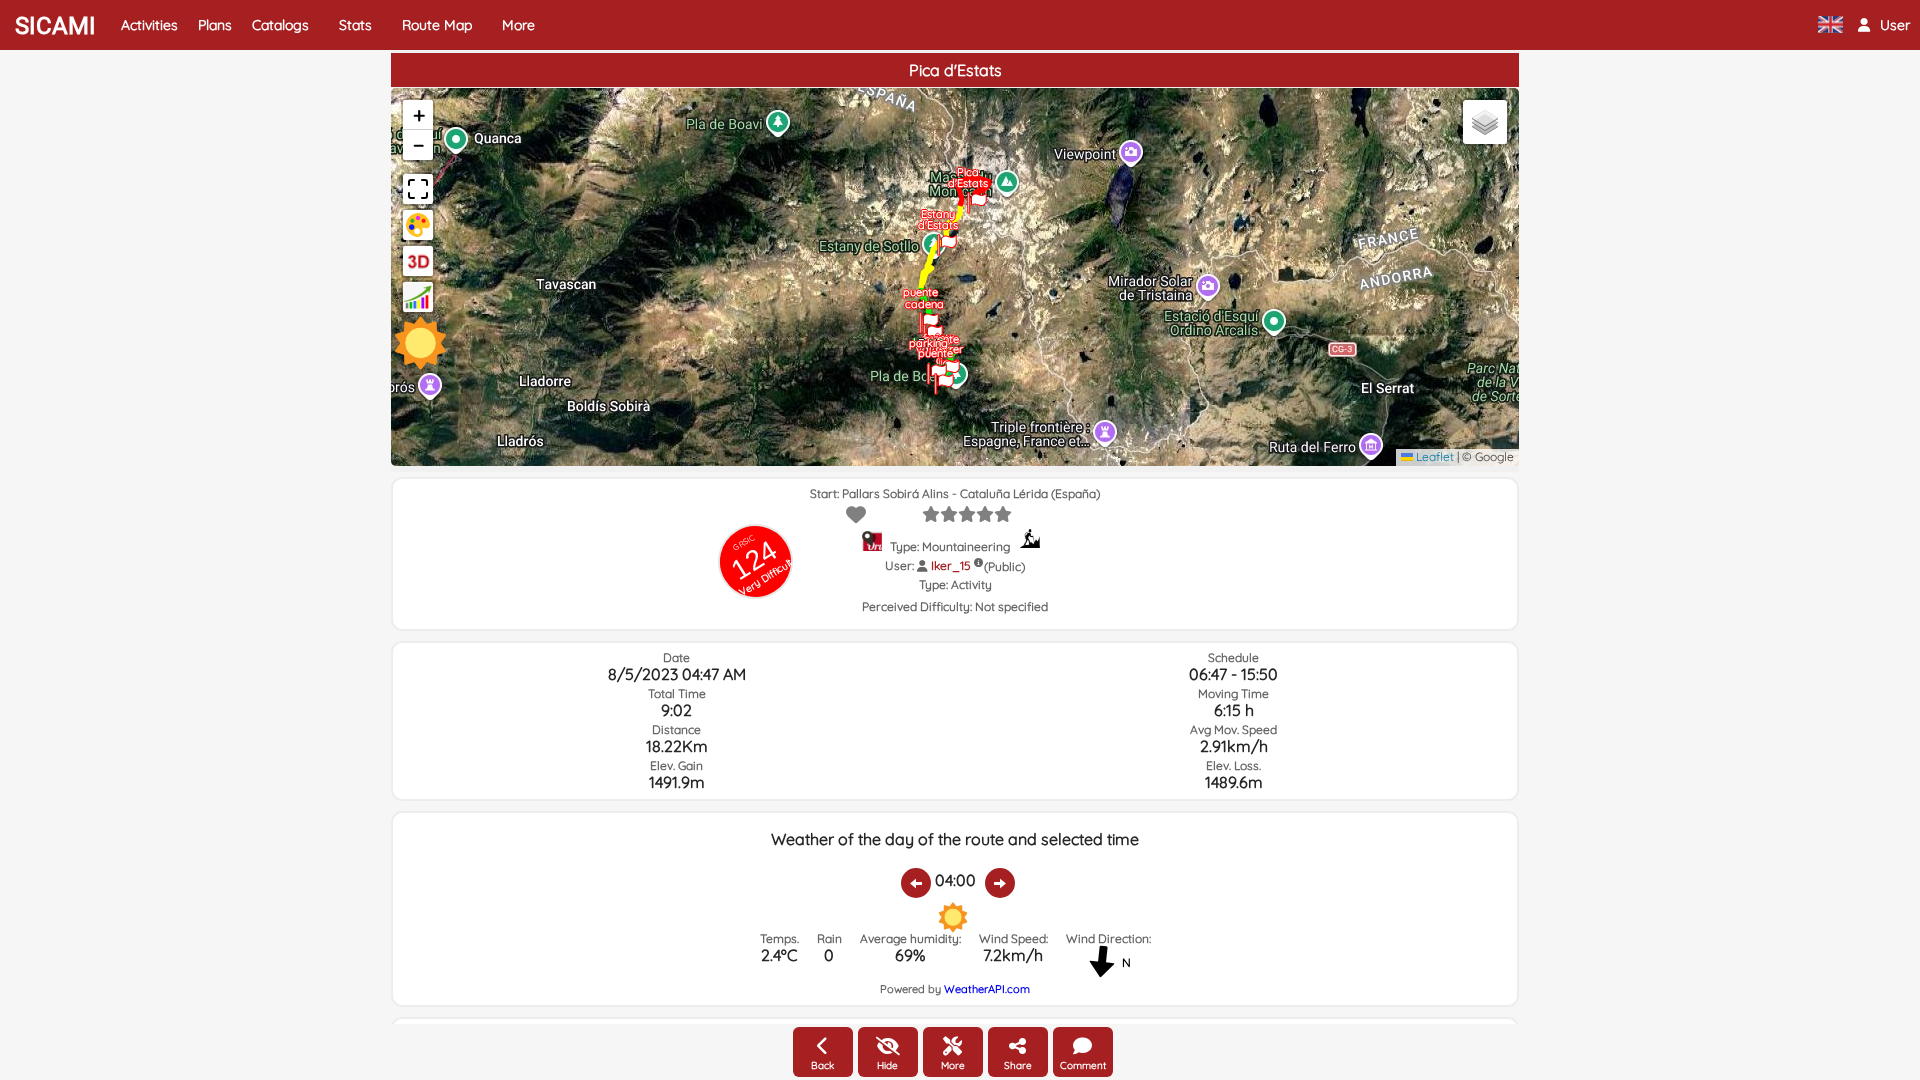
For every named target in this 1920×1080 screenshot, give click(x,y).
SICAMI (55, 26)
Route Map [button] (437, 25)
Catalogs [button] (280, 25)
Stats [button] (355, 25)
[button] (1884, 25)
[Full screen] (418, 189)
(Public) (1004, 566)
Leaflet (1433, 456)
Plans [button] (215, 25)
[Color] (418, 225)
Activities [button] (149, 25)
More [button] (518, 25)
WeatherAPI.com (987, 989)
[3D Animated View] (418, 261)
